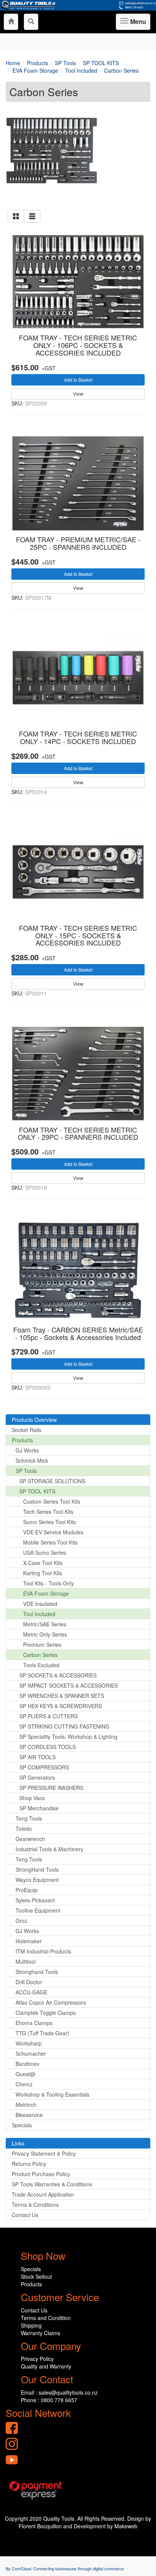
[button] (16, 216)
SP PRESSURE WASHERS (51, 1788)
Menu (137, 23)
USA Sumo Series (44, 1552)
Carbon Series (40, 1655)
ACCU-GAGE (31, 1992)
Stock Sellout (36, 2276)
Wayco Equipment (37, 1880)
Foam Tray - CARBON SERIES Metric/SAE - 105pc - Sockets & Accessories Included (78, 1333)
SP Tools (26, 1471)
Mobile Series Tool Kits (50, 1542)
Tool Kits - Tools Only (48, 1583)
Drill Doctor (29, 1982)
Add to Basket (78, 380)
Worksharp (29, 2043)
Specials (22, 2125)
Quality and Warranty (46, 2366)
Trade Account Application (43, 2194)
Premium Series (42, 1645)
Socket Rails (27, 1430)
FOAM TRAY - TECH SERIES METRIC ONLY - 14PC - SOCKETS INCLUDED (78, 737)
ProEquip (27, 1890)
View (78, 394)
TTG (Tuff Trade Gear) (42, 2033)
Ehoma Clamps (34, 2023)
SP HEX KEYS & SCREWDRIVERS (61, 1706)
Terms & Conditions (35, 2205)
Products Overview (34, 1420)
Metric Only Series (45, 1634)
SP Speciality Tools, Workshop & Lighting (68, 1737)
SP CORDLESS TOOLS (48, 1747)
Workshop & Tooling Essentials (52, 2094)
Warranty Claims (41, 2333)
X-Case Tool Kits (43, 1563)
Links (18, 2143)
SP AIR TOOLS (37, 1757)
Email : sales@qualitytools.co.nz (59, 2392)
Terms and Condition (46, 2318)
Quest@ (25, 2074)
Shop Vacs (32, 1798)
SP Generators (37, 1777)
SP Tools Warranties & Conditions (52, 2184)
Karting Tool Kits (43, 1573)
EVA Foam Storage (46, 1593)
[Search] (31, 22)
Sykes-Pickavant (35, 1900)
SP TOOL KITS (37, 1491)
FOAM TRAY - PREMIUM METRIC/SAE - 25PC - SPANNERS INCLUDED (78, 543)
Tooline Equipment (38, 1910)
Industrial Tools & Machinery (49, 1849)
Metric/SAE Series (45, 1624)
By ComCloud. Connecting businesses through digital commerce (65, 2568)
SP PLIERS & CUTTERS (48, 1716)
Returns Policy (29, 2164)
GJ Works (27, 1450)
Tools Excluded (41, 1665)
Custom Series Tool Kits (52, 1501)
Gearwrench (30, 1839)
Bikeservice (29, 2115)
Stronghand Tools (37, 1972)
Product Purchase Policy (41, 2174)
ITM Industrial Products (43, 1951)
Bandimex (27, 2064)
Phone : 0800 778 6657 (49, 2400)
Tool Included (39, 1614)
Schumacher (31, 2053)
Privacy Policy (37, 2359)
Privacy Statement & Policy (44, 2153)
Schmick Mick (32, 1460)
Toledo (24, 1829)
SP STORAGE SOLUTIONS (52, 1481)
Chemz (24, 2084)
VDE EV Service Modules (53, 1532)
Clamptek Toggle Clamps (46, 2013)
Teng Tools (29, 1818)
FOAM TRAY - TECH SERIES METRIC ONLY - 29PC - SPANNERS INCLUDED (78, 1133)
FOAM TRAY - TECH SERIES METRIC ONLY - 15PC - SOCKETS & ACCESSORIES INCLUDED (78, 935)
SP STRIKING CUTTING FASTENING (64, 1726)
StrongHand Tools (37, 1869)
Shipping (31, 2325)
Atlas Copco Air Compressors (51, 2002)
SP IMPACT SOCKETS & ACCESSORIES (69, 1685)
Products (22, 1440)
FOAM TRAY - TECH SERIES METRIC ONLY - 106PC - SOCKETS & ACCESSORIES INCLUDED (78, 345)
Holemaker (29, 1941)
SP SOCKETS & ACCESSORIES (58, 1675)
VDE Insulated (40, 1604)
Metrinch (26, 2105)
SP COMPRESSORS (44, 1767)
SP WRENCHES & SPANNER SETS (62, 1696)
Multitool (26, 1961)
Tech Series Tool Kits (48, 1512)
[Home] (11, 22)
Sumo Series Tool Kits (49, 1522)
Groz (21, 1921)
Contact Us (25, 2215)
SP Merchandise (39, 1808)
